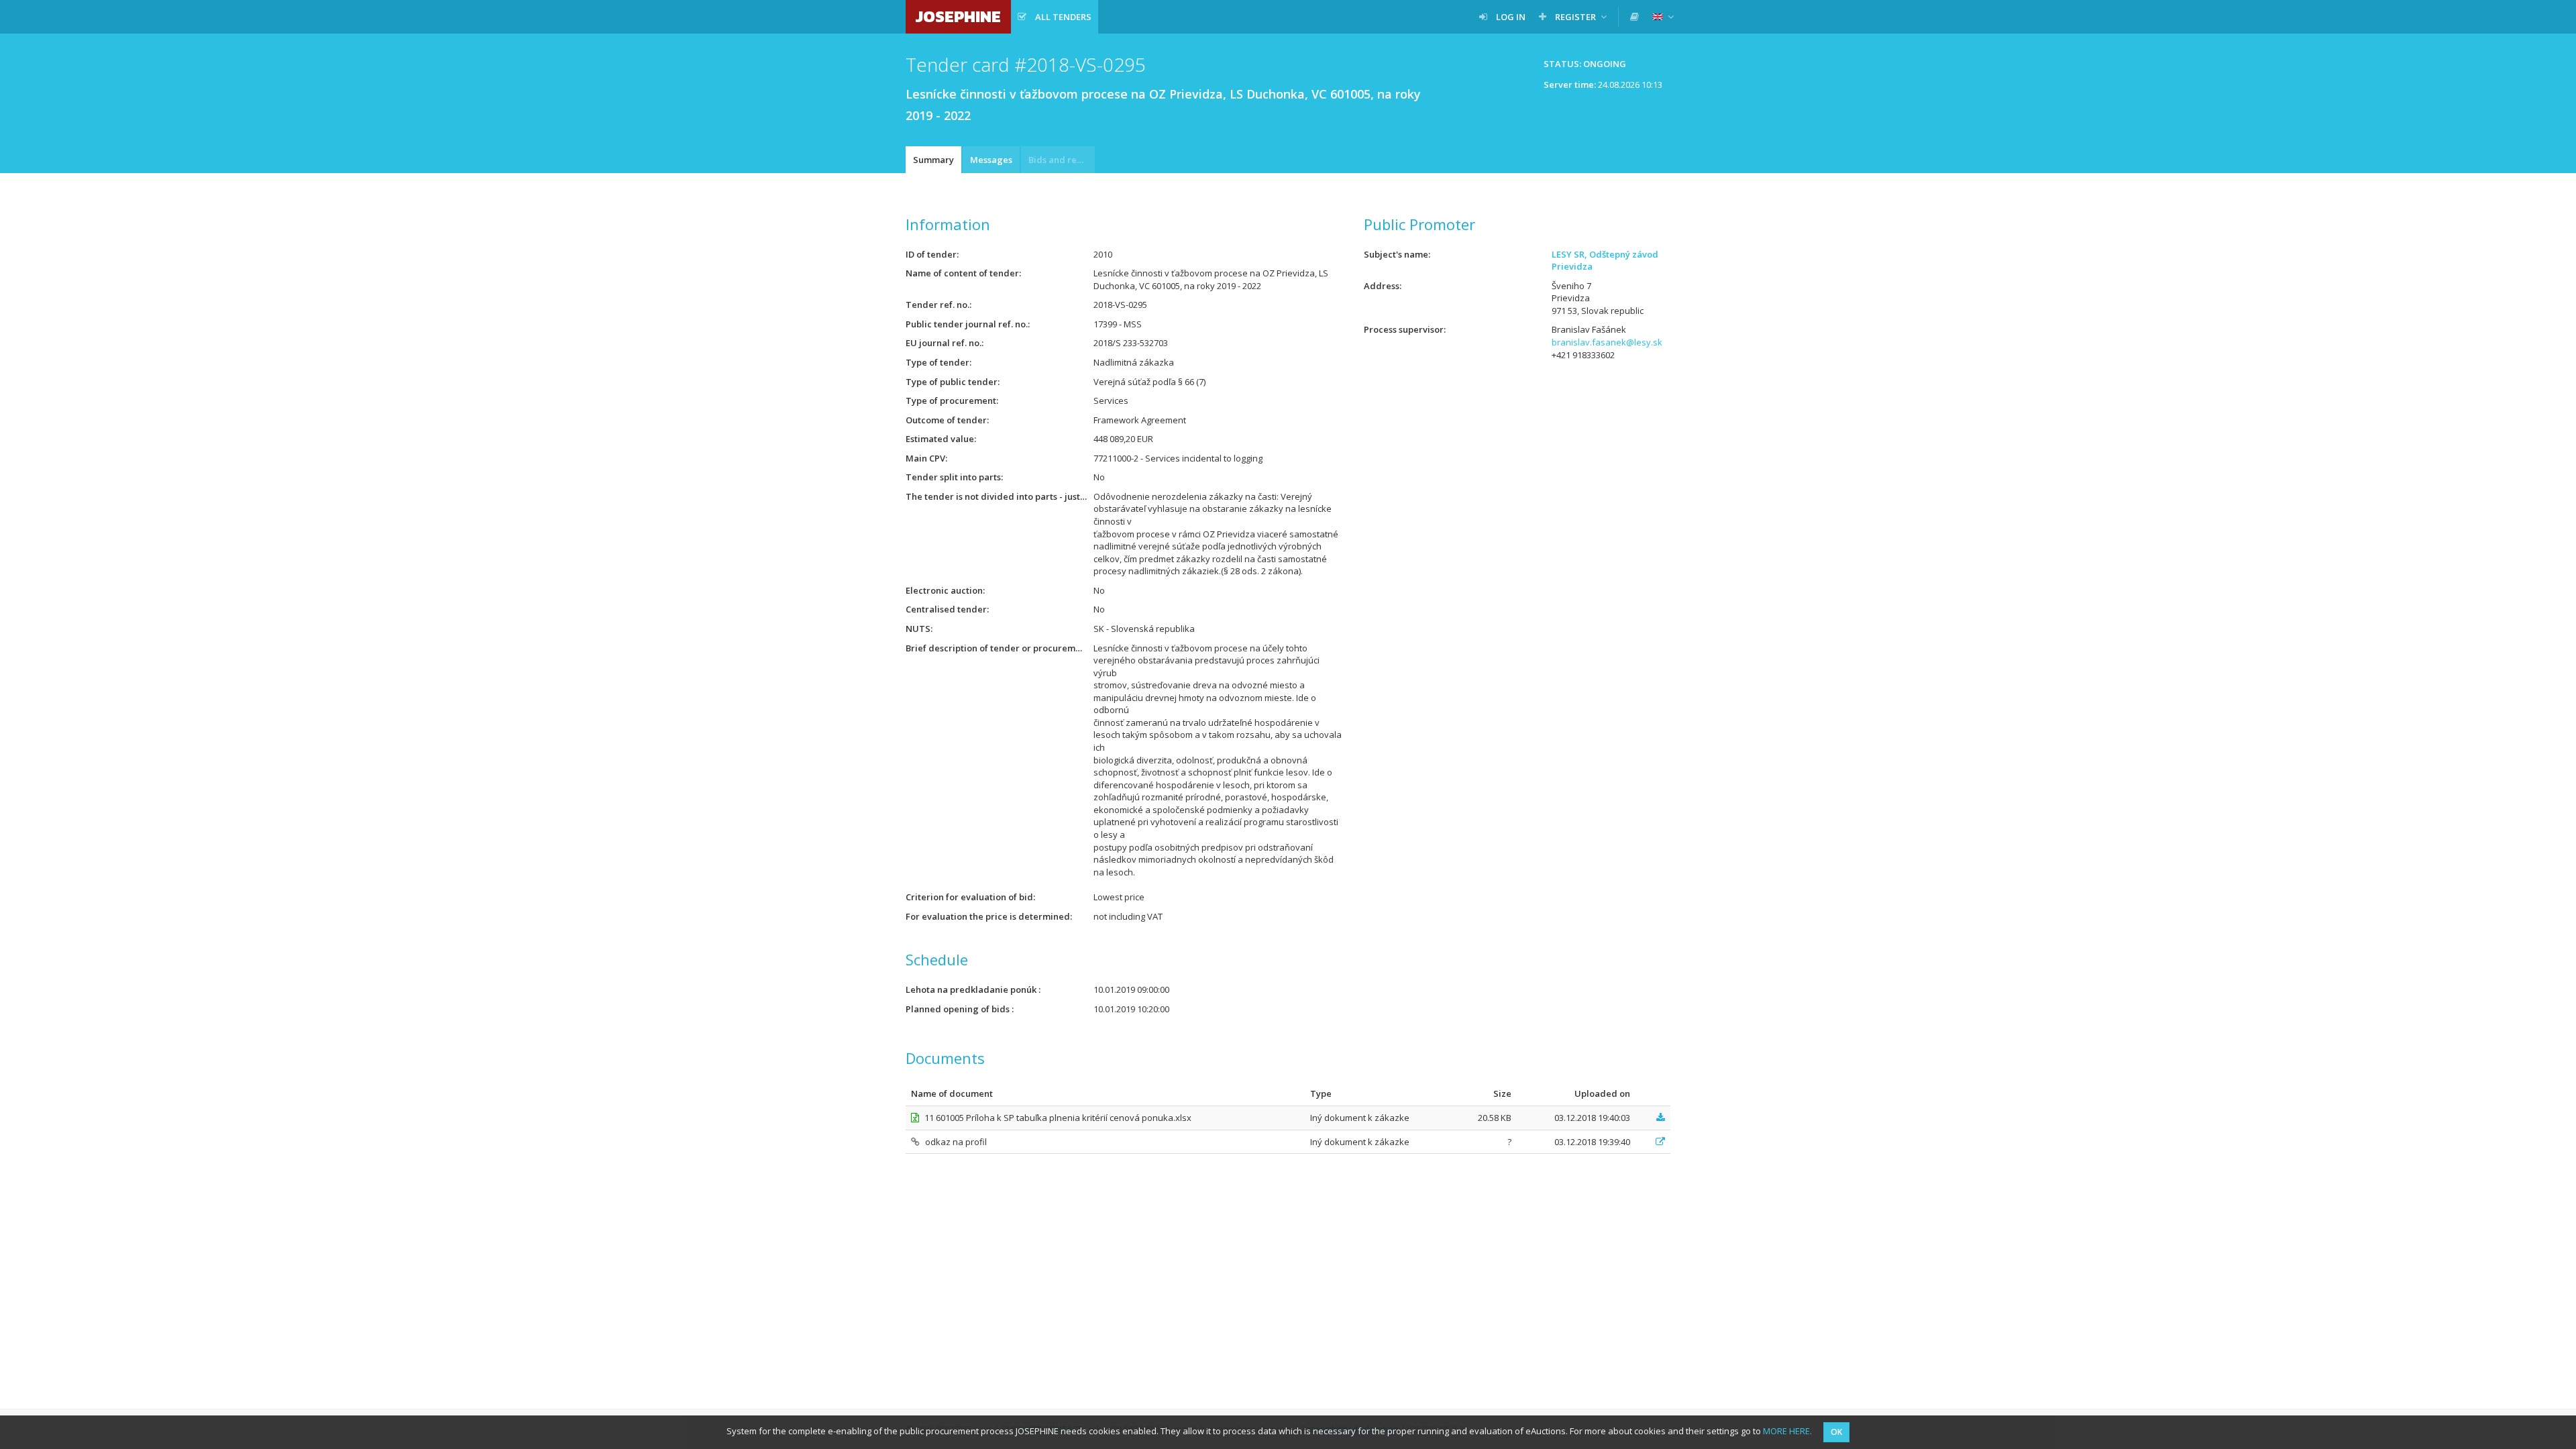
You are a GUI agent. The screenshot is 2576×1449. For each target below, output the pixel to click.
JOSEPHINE (958, 16)
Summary (933, 160)
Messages (991, 160)
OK (1836, 1432)
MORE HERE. (1787, 1431)
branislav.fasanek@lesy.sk (1607, 342)
